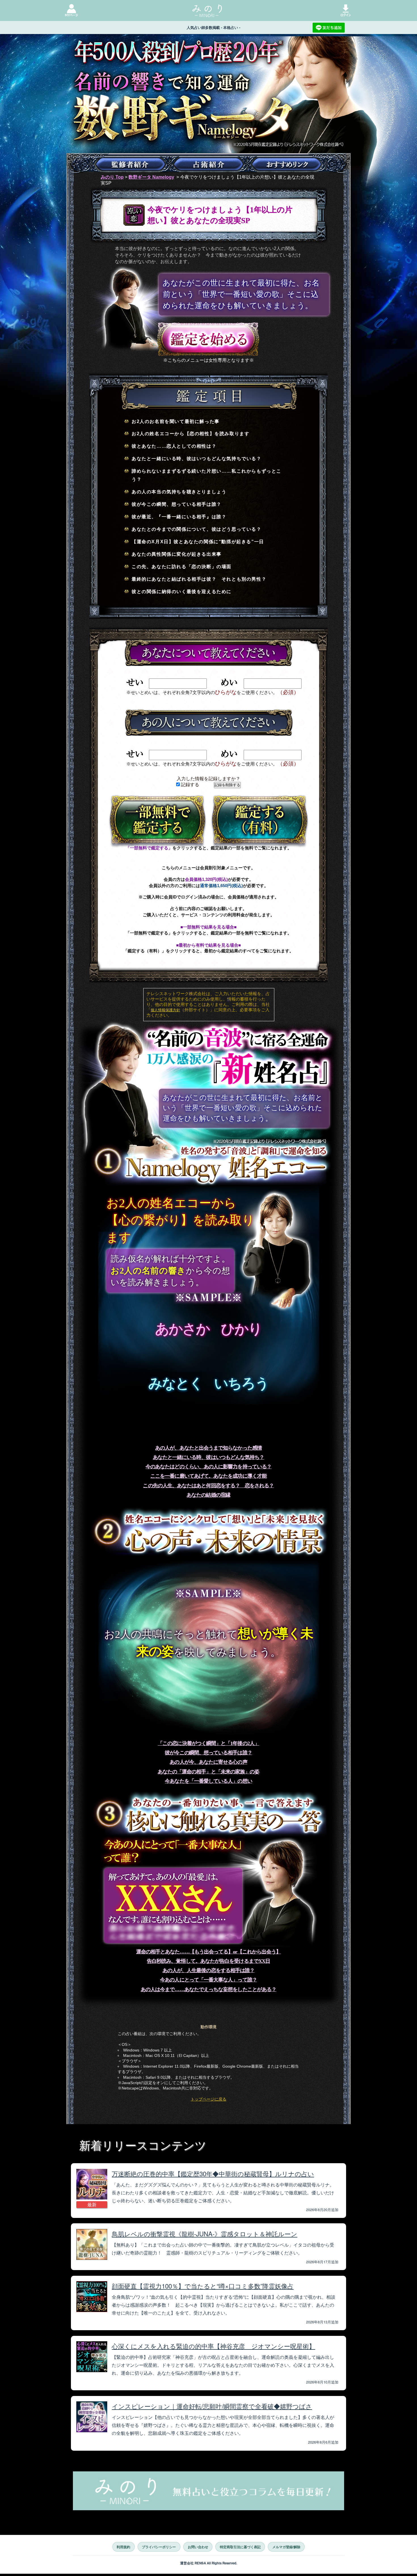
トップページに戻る (208, 2099)
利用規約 (123, 2547)
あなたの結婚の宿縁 (208, 1495)
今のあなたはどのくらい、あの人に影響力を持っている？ (208, 1467)
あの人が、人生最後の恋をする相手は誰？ (209, 1970)
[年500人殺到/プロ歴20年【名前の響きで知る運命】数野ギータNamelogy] (208, 116)
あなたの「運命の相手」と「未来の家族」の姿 (209, 1772)
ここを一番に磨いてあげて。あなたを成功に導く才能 (208, 1476)
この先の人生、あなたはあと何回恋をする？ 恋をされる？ (208, 1486)
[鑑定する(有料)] (260, 821)
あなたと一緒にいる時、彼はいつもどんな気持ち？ (209, 1457)
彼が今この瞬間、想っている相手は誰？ (208, 1753)
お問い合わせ (198, 2547)
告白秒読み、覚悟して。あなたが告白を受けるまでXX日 (208, 1961)
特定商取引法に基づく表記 (240, 2547)
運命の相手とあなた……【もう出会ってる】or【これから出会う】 (208, 1952)
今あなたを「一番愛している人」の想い (208, 1781)
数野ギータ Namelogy (151, 177)
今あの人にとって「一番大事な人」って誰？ (208, 1980)
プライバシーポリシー (159, 2547)
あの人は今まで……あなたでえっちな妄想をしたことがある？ (208, 1989)
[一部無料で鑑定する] (157, 821)
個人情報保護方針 (165, 1010)
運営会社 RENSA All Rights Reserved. (209, 2563)
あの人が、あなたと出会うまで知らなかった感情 (208, 1448)
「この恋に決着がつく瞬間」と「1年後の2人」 (208, 1743)
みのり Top (112, 177)
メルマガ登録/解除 (286, 2547)
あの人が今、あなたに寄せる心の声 (208, 1762)
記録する (189, 785)
